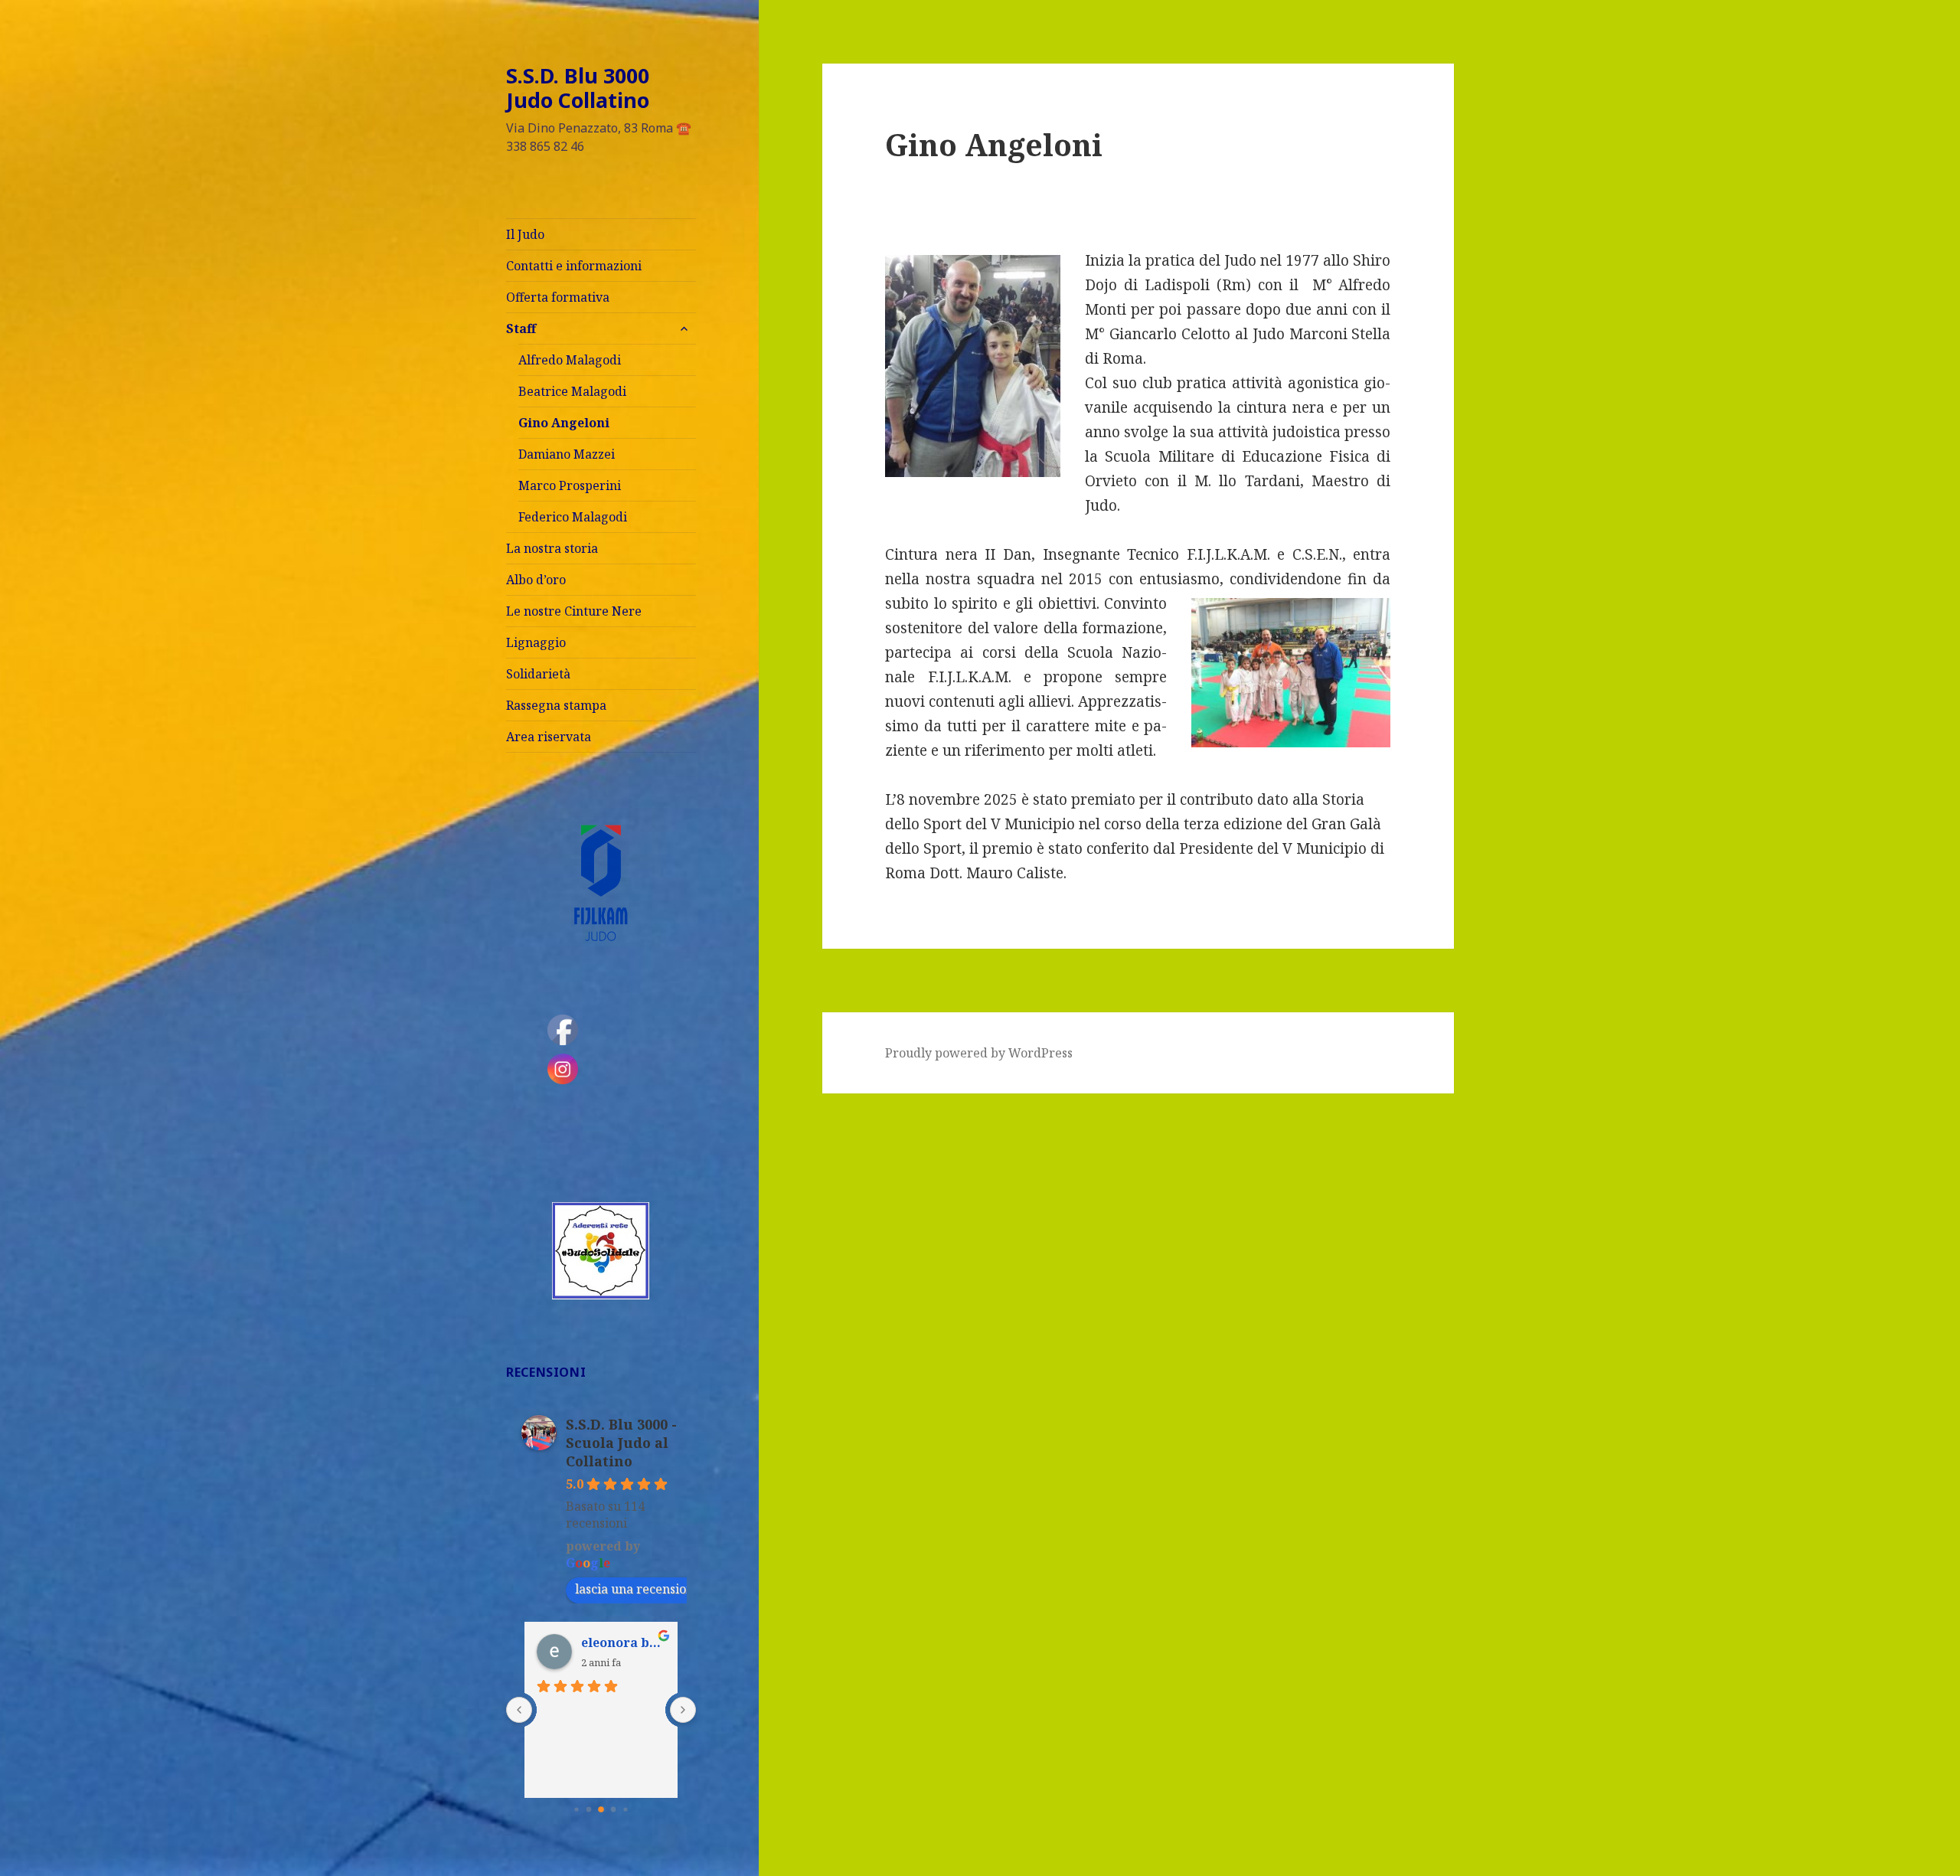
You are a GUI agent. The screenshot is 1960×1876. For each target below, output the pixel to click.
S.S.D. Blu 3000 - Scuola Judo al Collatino (621, 1443)
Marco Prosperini (570, 485)
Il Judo (525, 234)
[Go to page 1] (588, 1809)
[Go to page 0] (576, 1809)
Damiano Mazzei (567, 454)
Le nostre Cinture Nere (574, 611)
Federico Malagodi (573, 517)
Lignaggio (536, 642)
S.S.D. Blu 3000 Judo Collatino (578, 88)
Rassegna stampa (556, 705)
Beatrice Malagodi (572, 391)
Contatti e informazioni (574, 266)
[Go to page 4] (625, 1809)
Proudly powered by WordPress (979, 1053)
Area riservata (549, 737)
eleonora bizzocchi (623, 1642)
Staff (521, 328)
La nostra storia (552, 548)
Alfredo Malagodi (570, 360)
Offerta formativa (558, 297)
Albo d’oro (536, 580)
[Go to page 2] (601, 1809)
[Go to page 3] (613, 1809)
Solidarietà (538, 674)
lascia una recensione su (646, 1589)
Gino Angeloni (564, 423)
